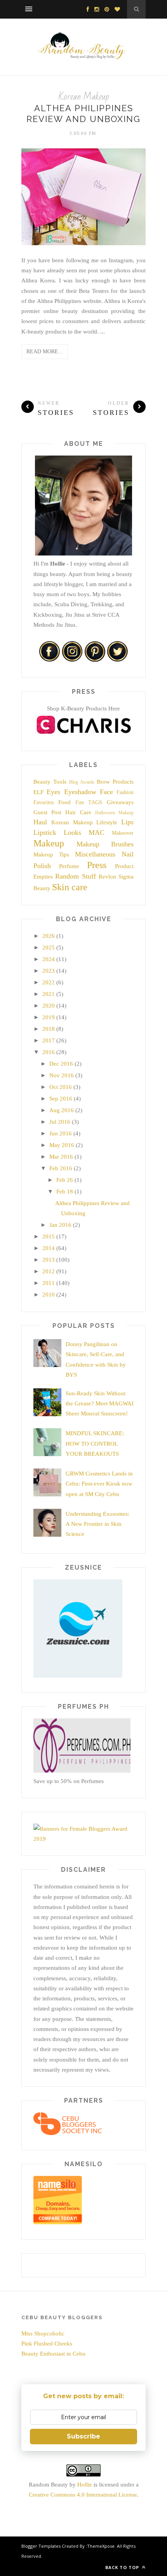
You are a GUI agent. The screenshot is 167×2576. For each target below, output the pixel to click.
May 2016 (62, 1145)
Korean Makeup (84, 97)
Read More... (45, 352)
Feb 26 (65, 1180)
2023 (49, 971)
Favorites (43, 802)
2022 (49, 982)
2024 (49, 959)
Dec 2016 (61, 1064)
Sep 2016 (61, 1099)
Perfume (69, 866)
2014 (49, 1248)
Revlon (107, 877)
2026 (49, 936)
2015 (49, 1236)
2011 (49, 1283)
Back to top (123, 2567)
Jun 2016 (61, 1133)
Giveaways (120, 802)
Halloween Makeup (114, 813)
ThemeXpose (101, 2546)
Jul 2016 (60, 1122)
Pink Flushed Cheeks (47, 2344)
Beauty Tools (50, 782)
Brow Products (115, 782)
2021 (49, 994)
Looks (72, 832)
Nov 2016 (62, 1075)
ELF (38, 792)
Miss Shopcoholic (43, 2334)
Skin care (70, 887)
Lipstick (45, 832)
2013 (49, 1260)
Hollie (85, 2485)
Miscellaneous (95, 854)
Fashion (125, 792)
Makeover (123, 833)
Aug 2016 (62, 1110)
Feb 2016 (61, 1168)
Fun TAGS (89, 802)
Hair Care (78, 812)
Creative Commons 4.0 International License (83, 2495)
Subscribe (83, 2436)
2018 (49, 1029)
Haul (40, 822)
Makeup (49, 843)
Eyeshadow (80, 792)
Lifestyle (107, 822)
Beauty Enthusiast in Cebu (53, 2354)
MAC (97, 832)
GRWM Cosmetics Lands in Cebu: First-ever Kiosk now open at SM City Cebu (99, 1484)
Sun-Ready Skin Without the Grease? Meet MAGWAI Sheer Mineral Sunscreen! (100, 1404)
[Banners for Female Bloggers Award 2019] (82, 1839)
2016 (49, 1052)
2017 (49, 1040)
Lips (127, 822)
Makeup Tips (51, 855)
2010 (49, 1295)
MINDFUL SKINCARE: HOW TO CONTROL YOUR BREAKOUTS (95, 1444)
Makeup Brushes (105, 844)
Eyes (53, 792)
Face (106, 792)
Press (97, 865)
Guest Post (47, 812)
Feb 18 (65, 1192)
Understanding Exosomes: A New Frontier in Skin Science (97, 1524)
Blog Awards (82, 782)
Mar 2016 (61, 1157)
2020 (49, 1006)
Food (64, 802)
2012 (49, 1271)
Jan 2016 (60, 1225)
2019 (49, 1017)
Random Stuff (75, 876)
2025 (49, 948)
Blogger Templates (41, 2546)
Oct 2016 (61, 1087)
